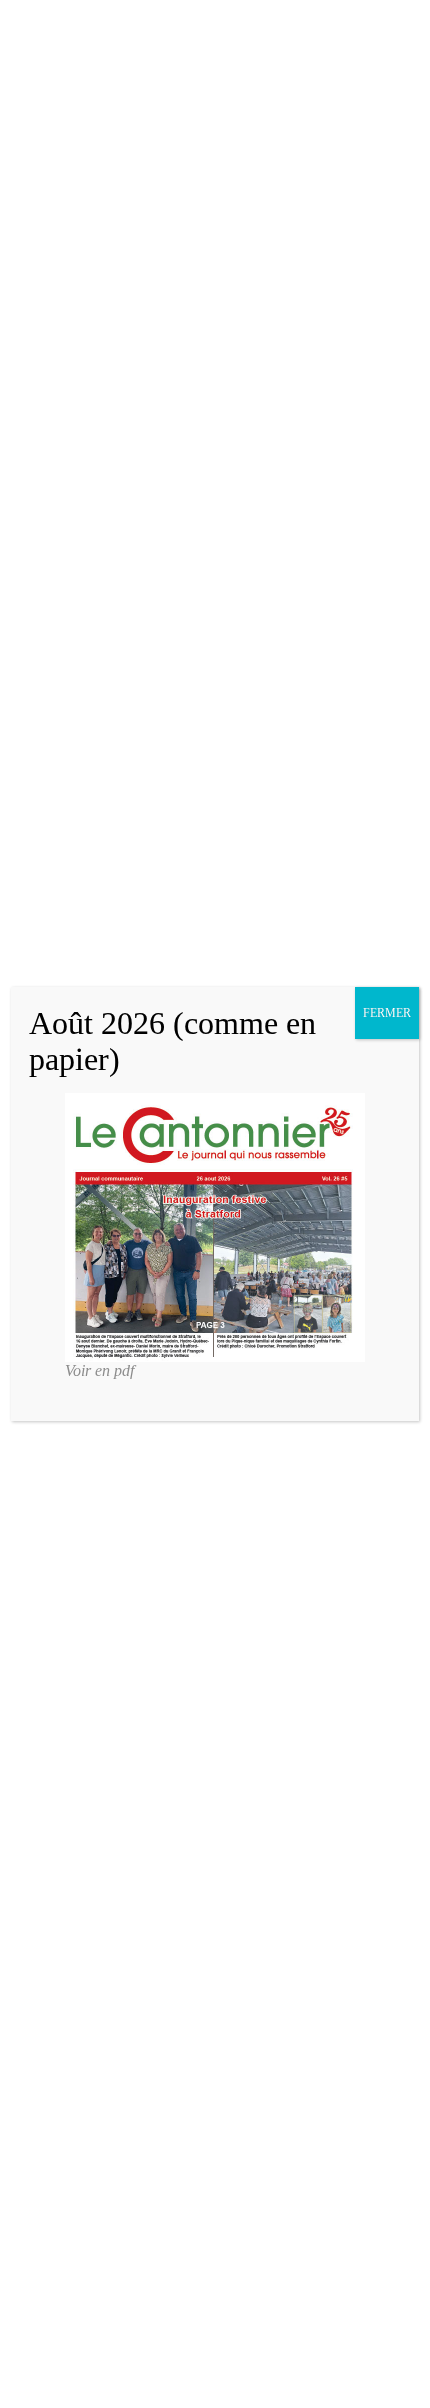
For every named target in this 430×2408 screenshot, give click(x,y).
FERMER (387, 1013)
